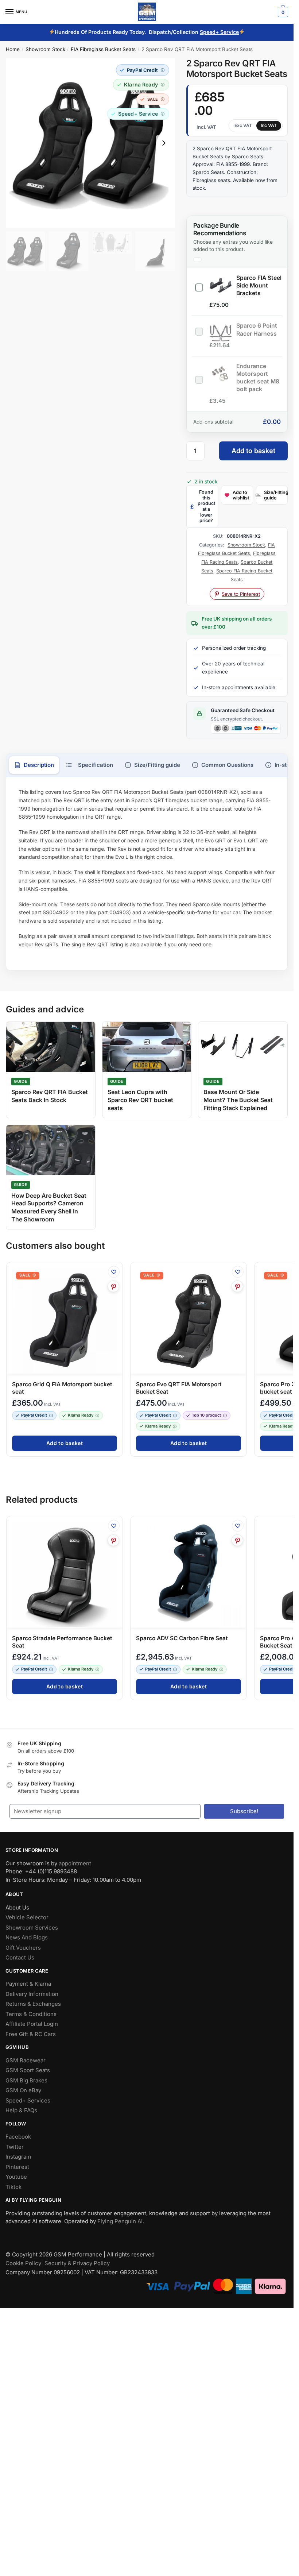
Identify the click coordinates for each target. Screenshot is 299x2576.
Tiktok (13, 2187)
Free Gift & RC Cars (31, 2034)
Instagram (18, 2157)
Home (13, 49)
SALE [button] (25, 1275)
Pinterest (17, 2167)
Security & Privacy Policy (77, 2263)
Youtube (16, 2177)
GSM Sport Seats (28, 2070)
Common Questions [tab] (227, 765)
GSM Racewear (26, 2060)
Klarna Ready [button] (81, 1416)
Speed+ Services (28, 2100)
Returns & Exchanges (33, 2004)
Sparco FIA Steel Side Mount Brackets (259, 285)
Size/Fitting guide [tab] (157, 765)
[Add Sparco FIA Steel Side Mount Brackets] (199, 286)
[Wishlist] (114, 1272)
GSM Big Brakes (26, 2080)
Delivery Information (32, 1994)
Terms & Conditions (31, 2014)
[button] (143, 70)
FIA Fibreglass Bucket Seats (103, 49)
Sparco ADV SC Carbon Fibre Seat (182, 1638)
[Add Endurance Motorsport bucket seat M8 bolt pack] (199, 378)
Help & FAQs (21, 2110)
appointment (75, 1863)
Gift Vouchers (23, 1948)
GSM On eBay (23, 2090)
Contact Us (20, 1957)
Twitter (15, 2147)
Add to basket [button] (65, 1443)
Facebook (18, 2137)
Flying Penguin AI (120, 2221)
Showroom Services (32, 1928)
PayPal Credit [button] (34, 1416)
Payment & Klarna (28, 1984)
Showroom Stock (45, 49)
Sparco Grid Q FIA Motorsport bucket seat (62, 1388)
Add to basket (253, 451)
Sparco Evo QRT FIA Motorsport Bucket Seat (179, 1388)
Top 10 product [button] (206, 1416)
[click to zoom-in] (90, 143)
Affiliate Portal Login (32, 2024)
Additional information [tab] (89, 765)
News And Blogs (27, 1937)
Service (230, 32)
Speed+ (210, 32)
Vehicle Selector (27, 1917)
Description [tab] (39, 765)
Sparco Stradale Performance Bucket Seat (62, 1642)
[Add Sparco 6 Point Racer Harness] (199, 330)
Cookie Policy (23, 2263)
